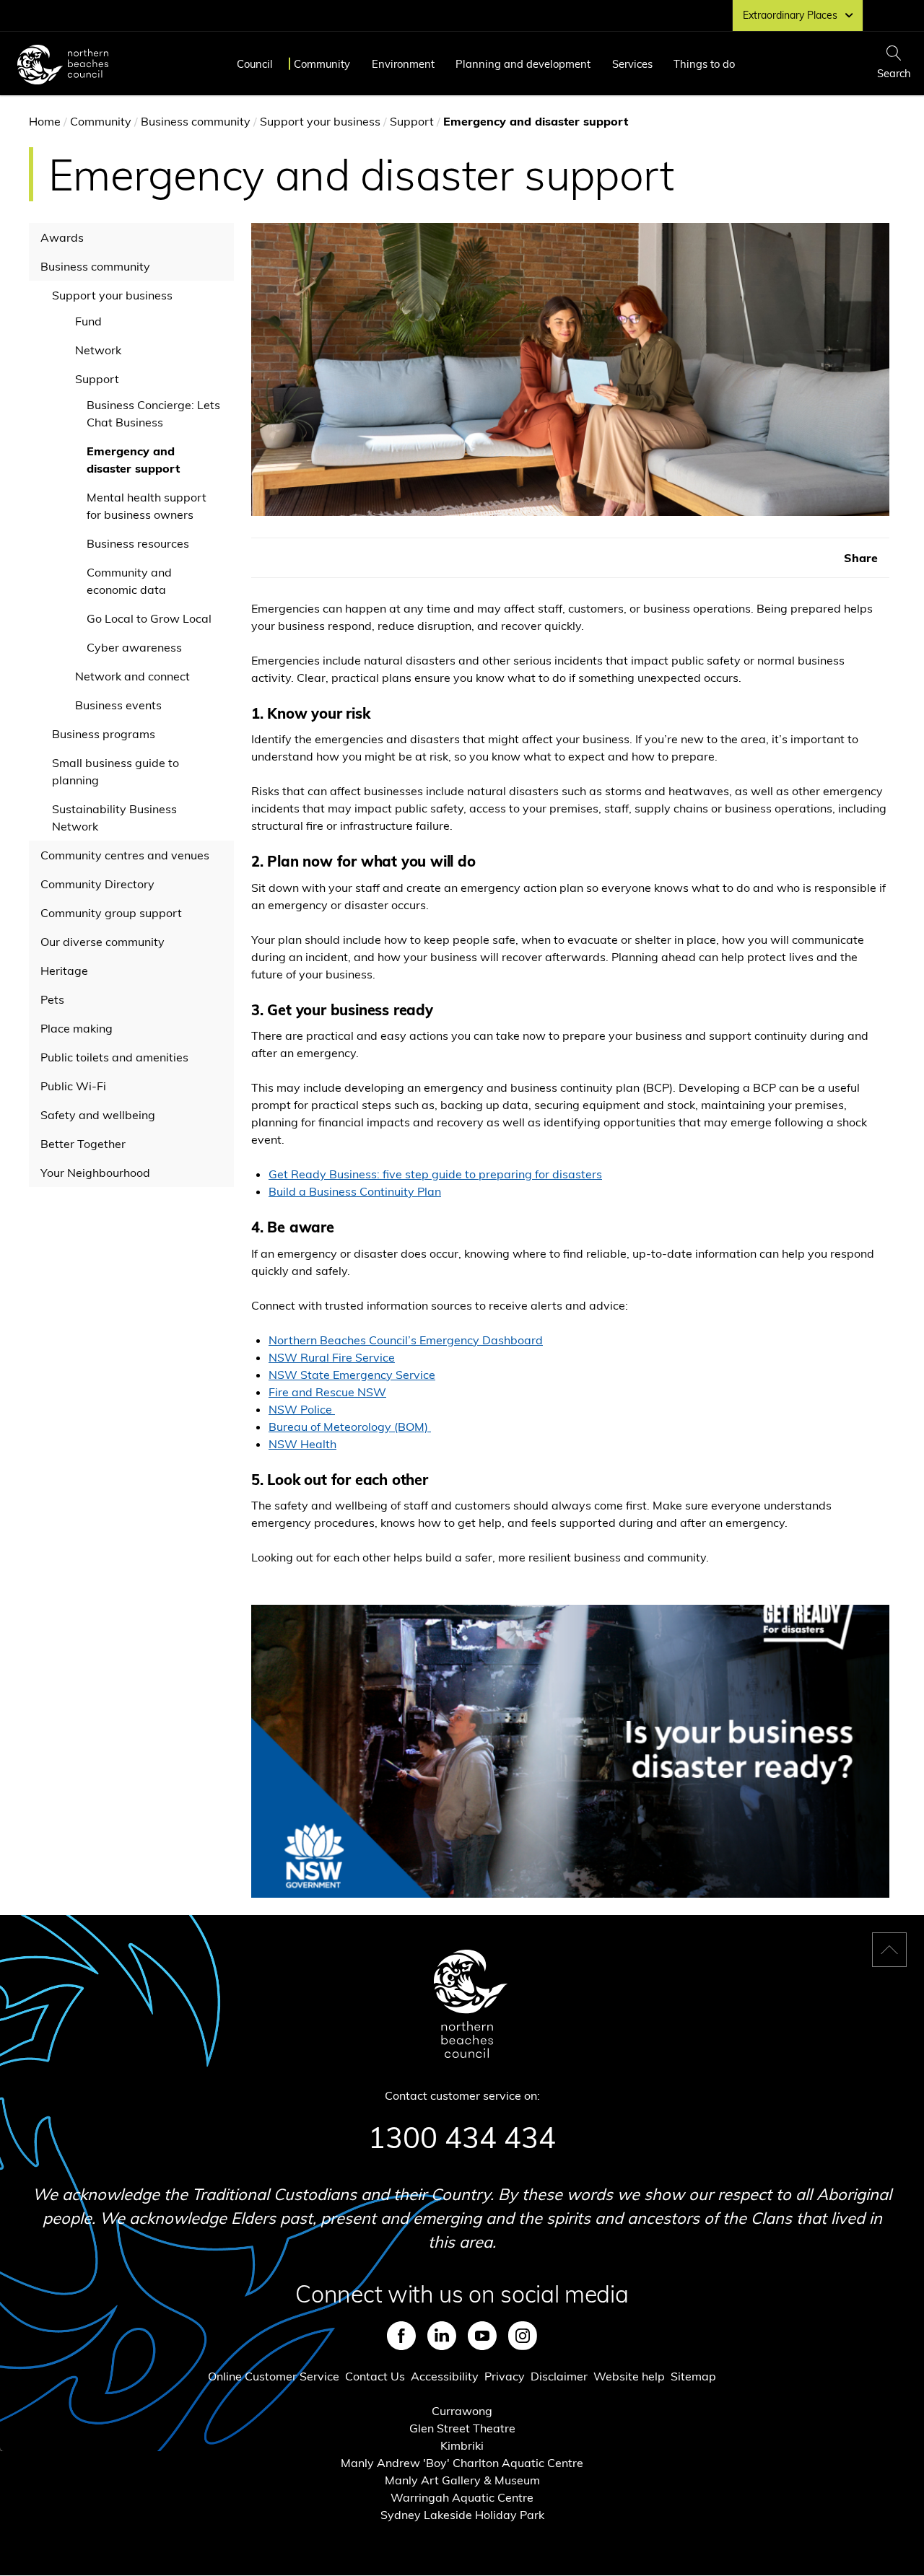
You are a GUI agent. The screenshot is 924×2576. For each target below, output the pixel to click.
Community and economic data (129, 581)
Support (412, 121)
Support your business (320, 121)
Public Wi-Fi (73, 1086)
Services (632, 64)
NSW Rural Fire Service (332, 1357)
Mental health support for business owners (147, 506)
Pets (52, 999)
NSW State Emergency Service (352, 1375)
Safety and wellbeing (98, 1115)
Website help (629, 2376)
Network (98, 350)
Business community (196, 121)
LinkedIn (442, 2336)
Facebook (401, 2336)
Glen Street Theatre (462, 2428)
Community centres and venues (125, 855)
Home (45, 121)
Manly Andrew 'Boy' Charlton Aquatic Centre (462, 2463)
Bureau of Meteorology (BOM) (350, 1427)
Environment (403, 64)
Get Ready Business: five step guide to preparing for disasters (435, 1174)
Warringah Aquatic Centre (462, 2497)
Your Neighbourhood (95, 1173)
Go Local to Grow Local (149, 618)
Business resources (138, 543)
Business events (118, 705)
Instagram (523, 2336)
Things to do (704, 64)
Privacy (505, 2376)
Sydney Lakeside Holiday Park (462, 2515)
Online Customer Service (274, 2376)
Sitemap (693, 2376)
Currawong (462, 2411)
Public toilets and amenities (114, 1057)
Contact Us (375, 2376)
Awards (62, 237)
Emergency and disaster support (133, 460)
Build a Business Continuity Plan (355, 1191)
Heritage (64, 971)
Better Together (83, 1144)
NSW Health (302, 1444)
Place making (77, 1028)
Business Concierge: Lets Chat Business (153, 413)
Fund (88, 321)
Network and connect (132, 676)
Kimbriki (462, 2445)
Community (322, 64)
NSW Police (302, 1409)
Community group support (111, 913)
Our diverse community (103, 942)
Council (255, 64)
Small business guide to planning (115, 771)
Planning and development (523, 64)
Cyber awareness (134, 647)
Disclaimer (559, 2376)
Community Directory (97, 884)
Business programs (104, 734)
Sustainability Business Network (114, 818)
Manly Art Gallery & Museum (462, 2480)
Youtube (482, 2336)
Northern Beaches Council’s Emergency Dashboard (406, 1340)
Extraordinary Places (790, 15)
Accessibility (445, 2376)
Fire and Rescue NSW (327, 1392)
